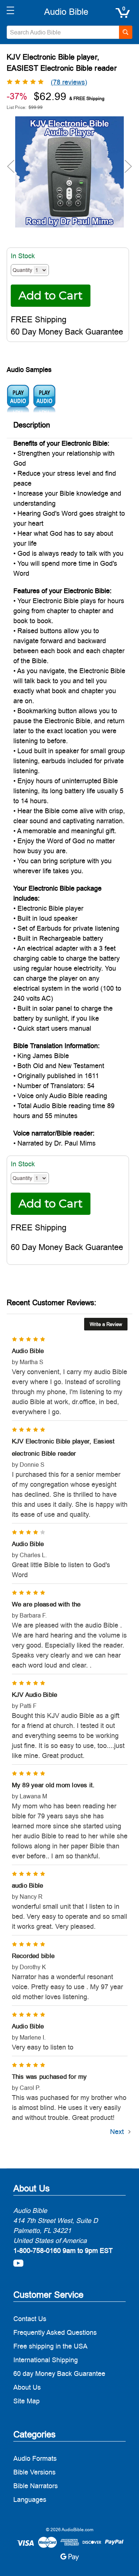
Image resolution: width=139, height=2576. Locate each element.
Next (128, 166)
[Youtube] (18, 2263)
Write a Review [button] (106, 1324)
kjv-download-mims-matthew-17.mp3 (44, 399)
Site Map (27, 2401)
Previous (11, 166)
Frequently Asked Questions (55, 2332)
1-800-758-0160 (37, 2251)
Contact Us (30, 2319)
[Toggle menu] (10, 10)
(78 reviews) (69, 82)
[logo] (66, 12)
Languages (30, 2499)
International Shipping (46, 2360)
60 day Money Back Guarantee (59, 2374)
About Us (27, 2387)
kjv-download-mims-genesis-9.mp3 (18, 399)
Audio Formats (35, 2458)
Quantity (22, 270)
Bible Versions (34, 2472)
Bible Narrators (36, 2486)
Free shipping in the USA (50, 2346)
